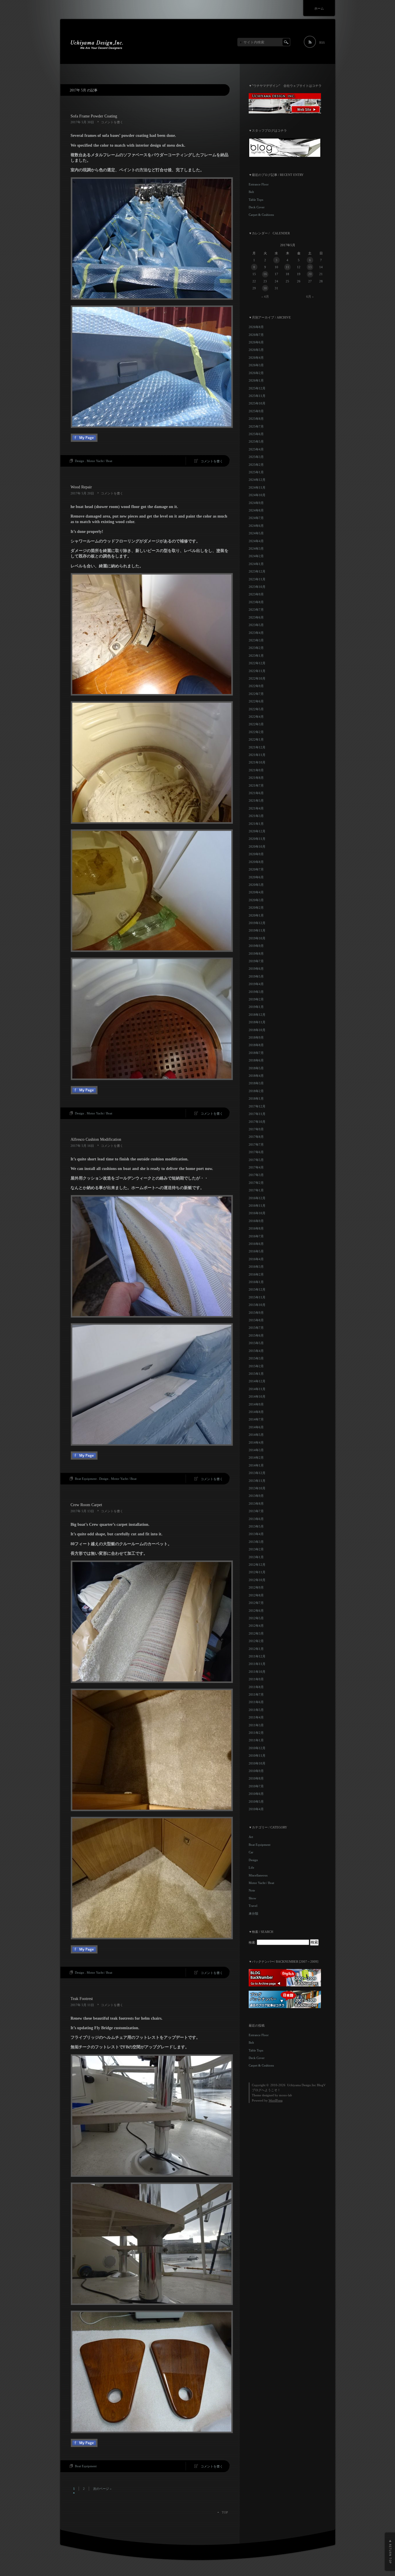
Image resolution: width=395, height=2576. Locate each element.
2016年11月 (257, 1206)
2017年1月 (256, 1190)
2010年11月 (257, 1756)
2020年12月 (257, 831)
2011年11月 (257, 1664)
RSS (322, 43)
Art (251, 1837)
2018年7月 (256, 1053)
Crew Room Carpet (86, 1505)
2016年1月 (256, 1282)
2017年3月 (256, 1175)
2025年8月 (256, 419)
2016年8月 (256, 1228)
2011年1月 (256, 1740)
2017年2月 (256, 1183)
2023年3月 (256, 640)
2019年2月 (256, 999)
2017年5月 (256, 1160)
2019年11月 (257, 930)
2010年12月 (257, 1748)
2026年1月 (256, 380)
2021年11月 (257, 755)
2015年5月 (256, 1343)
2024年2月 (256, 556)
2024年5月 (256, 533)
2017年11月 (257, 1114)
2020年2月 (256, 908)
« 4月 (265, 297)
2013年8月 (256, 1504)
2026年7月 (256, 335)
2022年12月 (257, 663)
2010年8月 (256, 1778)
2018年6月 (256, 1060)
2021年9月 (256, 770)
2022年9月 (256, 686)
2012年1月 (256, 1649)
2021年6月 (256, 793)
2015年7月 (256, 1328)
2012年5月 (256, 1618)
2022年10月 (257, 678)
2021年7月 (256, 785)
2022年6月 (256, 701)
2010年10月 (257, 1763)
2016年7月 (256, 1236)
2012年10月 (257, 1580)
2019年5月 (256, 976)
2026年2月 (256, 373)
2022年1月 (256, 739)
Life (251, 1867)
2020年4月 (256, 892)
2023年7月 (256, 610)
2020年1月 (256, 915)
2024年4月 (256, 541)
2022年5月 (256, 709)
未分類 (253, 1913)
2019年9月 (256, 946)
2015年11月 (257, 1297)
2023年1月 (256, 656)
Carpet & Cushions (261, 215)
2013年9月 (256, 1496)
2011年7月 (256, 1694)
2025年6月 (256, 434)
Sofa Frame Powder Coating (94, 116)
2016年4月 (256, 1259)
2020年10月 (257, 847)
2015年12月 (257, 1289)
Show (252, 1898)
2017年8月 (256, 1137)
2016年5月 (256, 1251)
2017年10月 (257, 1122)
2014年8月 (256, 1412)
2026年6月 (256, 342)
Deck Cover (257, 207)
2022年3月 (256, 724)
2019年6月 (256, 969)
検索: (252, 1942)
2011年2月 (256, 1733)
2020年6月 (256, 877)
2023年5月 (256, 625)
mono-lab (286, 2095)
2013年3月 (256, 1542)
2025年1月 (256, 472)
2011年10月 (257, 1672)
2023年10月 (257, 587)
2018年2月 (256, 1091)
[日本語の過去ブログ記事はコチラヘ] (285, 2007)
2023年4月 (256, 633)
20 (310, 274)
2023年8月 (256, 602)
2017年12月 (257, 1106)
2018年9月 (256, 1037)
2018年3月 (256, 1083)
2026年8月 (256, 327)
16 (265, 274)
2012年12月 (257, 1565)
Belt (251, 192)
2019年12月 (257, 923)
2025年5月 (256, 441)
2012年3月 (256, 1633)
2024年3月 (256, 549)
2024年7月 (256, 518)
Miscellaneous (258, 1875)
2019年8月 (256, 954)
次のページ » (102, 2489)
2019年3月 (256, 992)
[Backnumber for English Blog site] (285, 1985)
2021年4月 (256, 808)
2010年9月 (256, 1771)
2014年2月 (256, 1458)
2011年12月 (257, 1656)
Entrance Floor (259, 184)
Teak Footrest (82, 1999)
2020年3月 (256, 900)
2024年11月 (257, 487)
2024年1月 (256, 564)
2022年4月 (256, 717)
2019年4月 (256, 984)
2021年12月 (257, 747)
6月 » (310, 297)
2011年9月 (256, 1679)
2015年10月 (257, 1305)
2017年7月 (256, 1145)
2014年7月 (256, 1419)
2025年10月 (257, 403)
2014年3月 (256, 1450)
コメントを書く (112, 122)
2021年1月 (256, 824)
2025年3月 (256, 457)
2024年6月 (256, 526)
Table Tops (256, 200)
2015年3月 (256, 1358)
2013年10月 (257, 1488)
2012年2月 (256, 1641)
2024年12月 (257, 480)
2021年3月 (256, 816)
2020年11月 (257, 839)
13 (310, 267)
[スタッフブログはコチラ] (285, 156)
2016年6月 (256, 1244)
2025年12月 (257, 388)
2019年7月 (256, 961)
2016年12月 (257, 1198)
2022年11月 (257, 671)
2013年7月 (256, 1511)
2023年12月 (257, 571)
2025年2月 (256, 465)
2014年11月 (257, 1389)
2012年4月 (256, 1626)
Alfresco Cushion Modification (96, 1139)
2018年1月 (256, 1099)
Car (251, 1852)
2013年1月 (256, 1557)
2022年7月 (256, 694)
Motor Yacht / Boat (99, 461)
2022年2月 (256, 732)
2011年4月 (256, 1717)
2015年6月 (256, 1335)
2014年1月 (256, 1465)
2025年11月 (257, 396)
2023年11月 (257, 579)
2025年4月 (256, 449)
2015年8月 (256, 1320)
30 (265, 288)
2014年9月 (256, 1404)
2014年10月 (257, 1396)
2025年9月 (256, 411)
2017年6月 (256, 1152)
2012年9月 (256, 1587)
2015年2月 (256, 1366)
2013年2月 (256, 1549)
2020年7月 (256, 869)
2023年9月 (256, 594)
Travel (253, 1906)
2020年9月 (256, 854)
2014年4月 (256, 1442)
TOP (225, 2512)
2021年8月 (256, 778)
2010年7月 (256, 1786)
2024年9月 (256, 503)
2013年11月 (257, 1481)
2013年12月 (257, 1473)
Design (80, 461)
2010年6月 (256, 1794)
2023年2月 (256, 648)
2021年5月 (256, 801)
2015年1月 (256, 1374)
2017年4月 (256, 1167)
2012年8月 (256, 1595)
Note (252, 1890)
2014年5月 (256, 1435)
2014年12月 (257, 1381)
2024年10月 (257, 495)
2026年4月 (256, 358)
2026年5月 (256, 350)
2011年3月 (256, 1725)
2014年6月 (256, 1427)
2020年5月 (256, 885)
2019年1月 (256, 1007)
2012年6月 (256, 1611)
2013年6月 (256, 1519)
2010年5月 (256, 1802)
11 (287, 267)
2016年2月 (256, 1274)
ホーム (319, 8)
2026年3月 (256, 365)
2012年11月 (257, 1572)
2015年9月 (256, 1313)
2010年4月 (256, 1809)
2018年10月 (257, 1030)
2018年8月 (256, 1045)
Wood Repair (81, 487)
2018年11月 (257, 1022)
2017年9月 (256, 1129)
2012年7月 (256, 1603)
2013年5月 (256, 1526)
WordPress (276, 2100)
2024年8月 (256, 510)
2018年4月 (256, 1076)
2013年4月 (256, 1534)
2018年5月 (256, 1068)
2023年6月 (256, 617)
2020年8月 (256, 862)
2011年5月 (256, 1710)
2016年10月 (257, 1213)
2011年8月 (256, 1687)
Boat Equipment (86, 1479)
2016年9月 (256, 1221)
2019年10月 (257, 938)
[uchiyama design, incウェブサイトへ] (285, 112)
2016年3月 (256, 1267)
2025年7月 (256, 426)
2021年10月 (257, 762)
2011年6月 (256, 1702)
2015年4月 (256, 1351)
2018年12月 (257, 1015)
